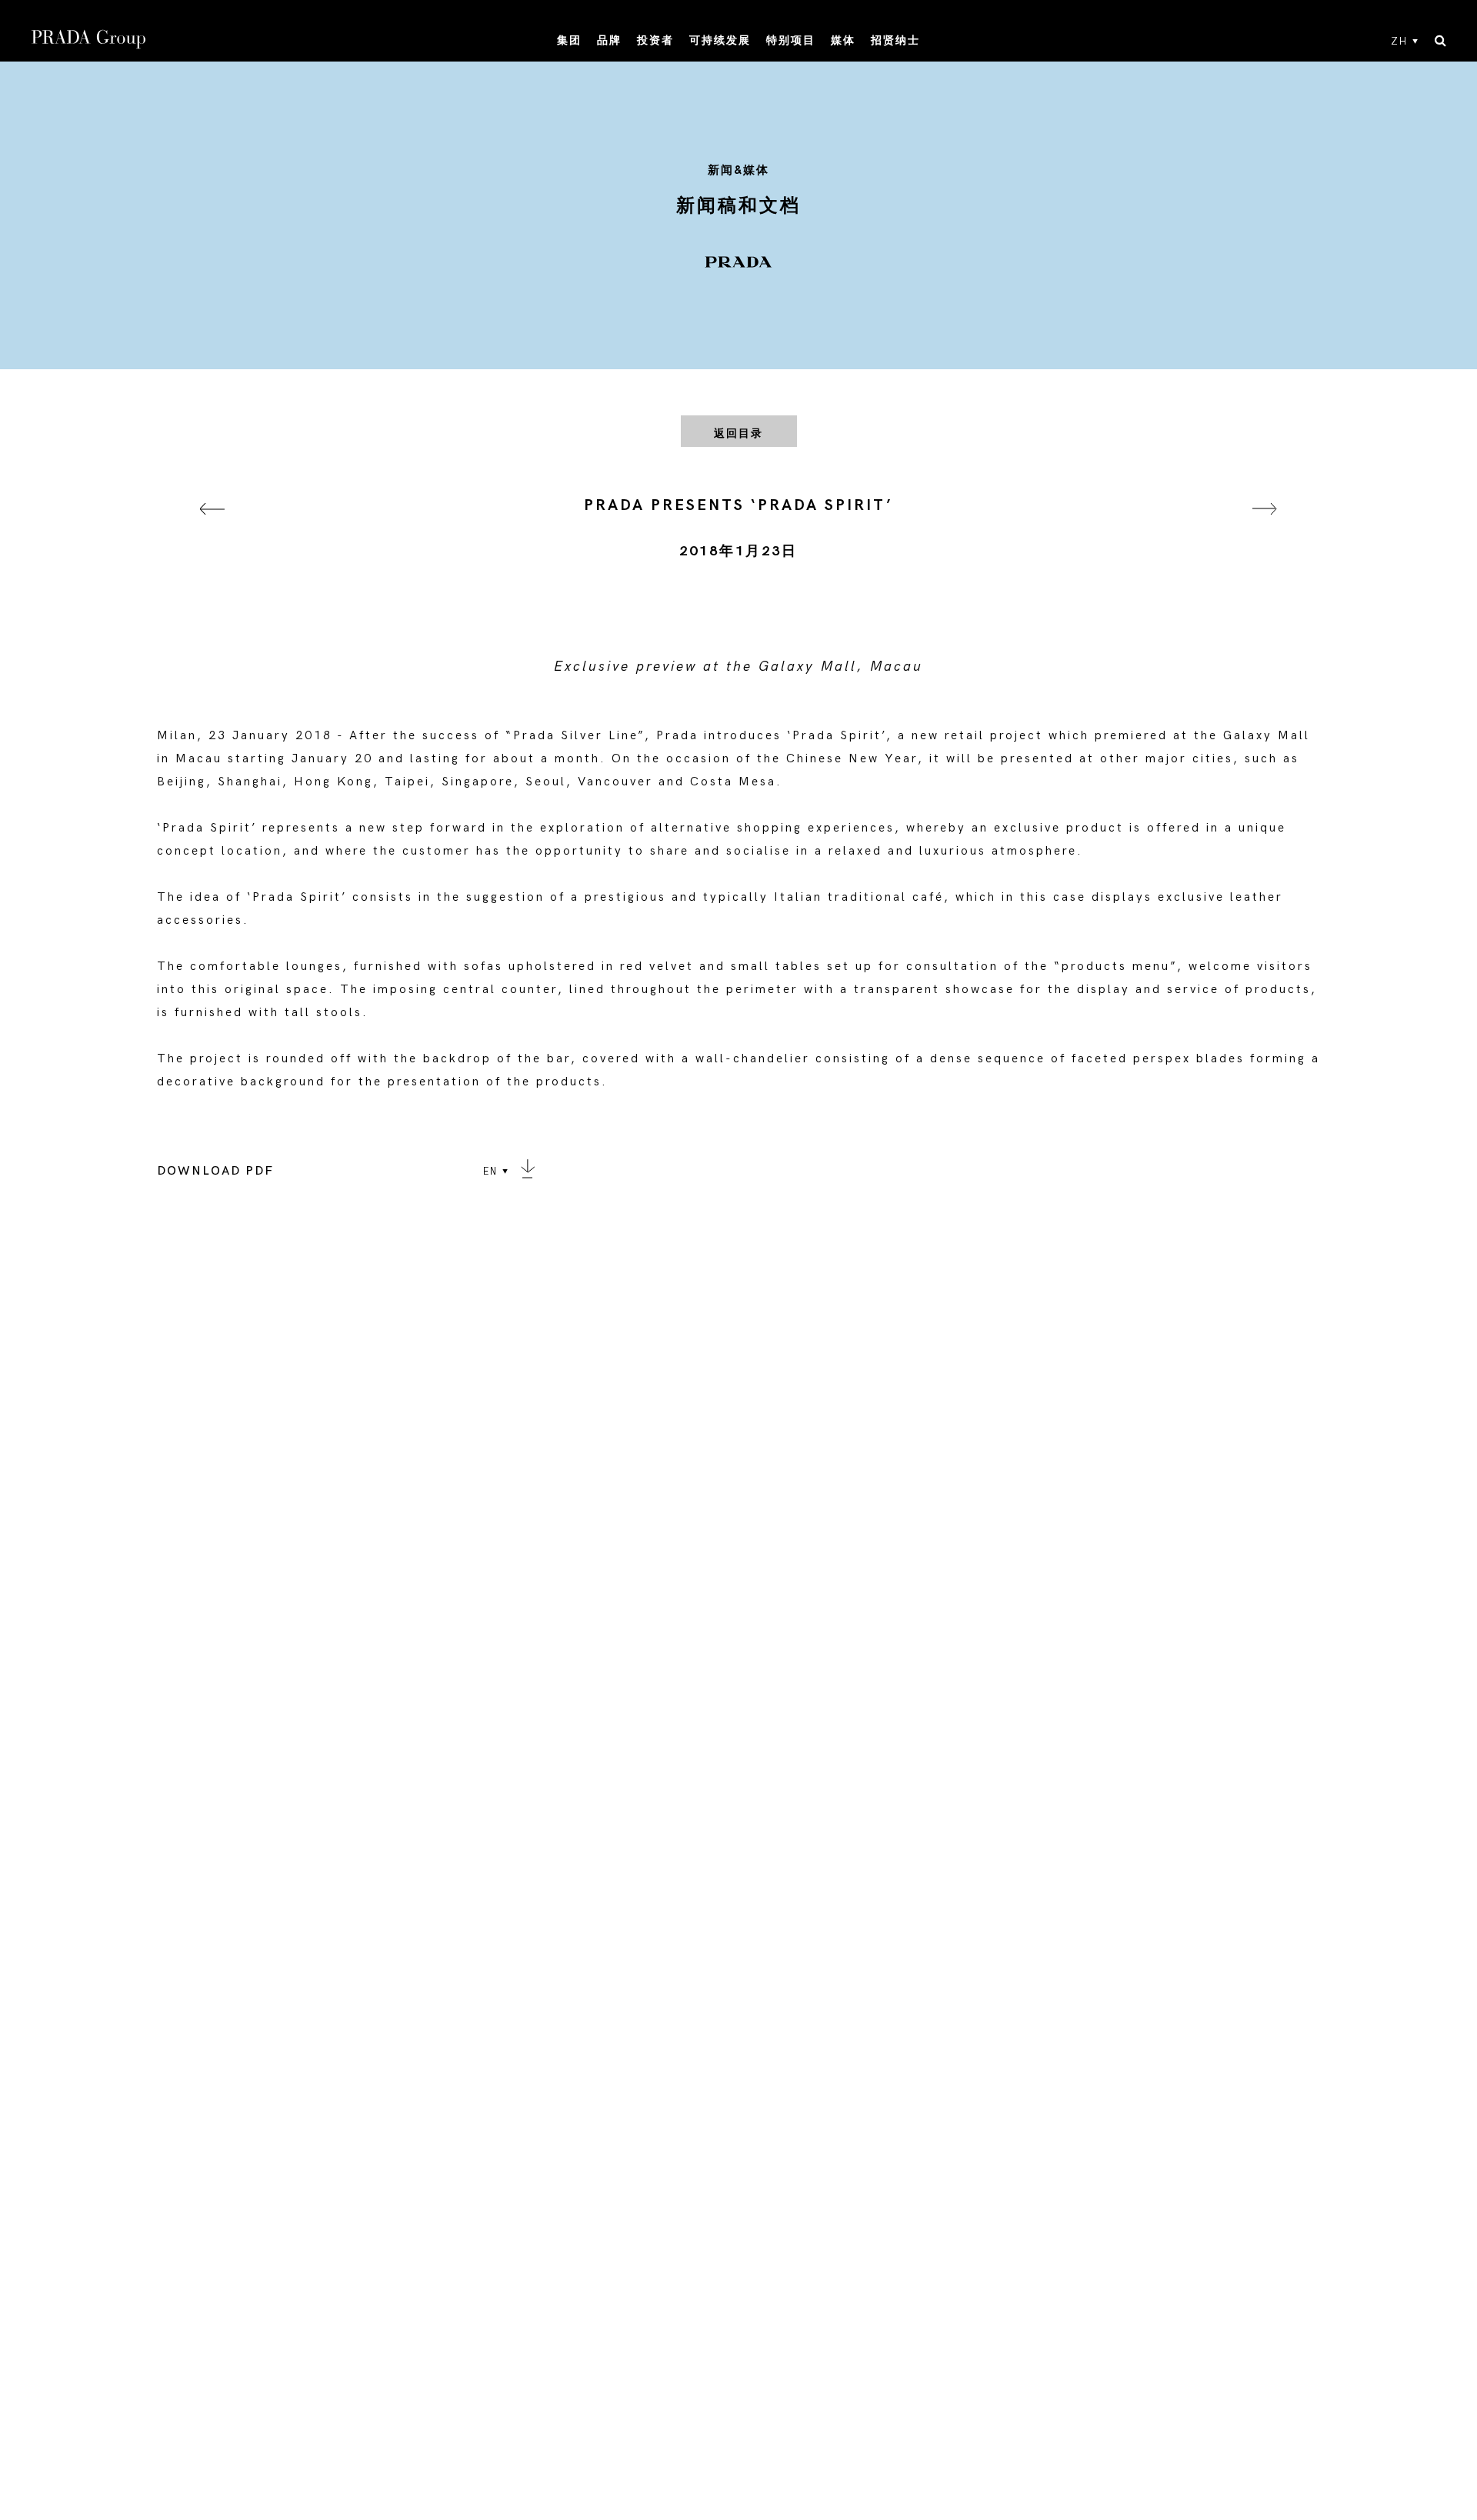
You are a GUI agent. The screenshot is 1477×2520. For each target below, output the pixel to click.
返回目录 (738, 433)
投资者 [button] (655, 40)
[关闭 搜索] (1440, 42)
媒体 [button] (843, 40)
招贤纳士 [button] (895, 40)
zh (1399, 42)
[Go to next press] (1265, 528)
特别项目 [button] (791, 40)
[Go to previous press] (212, 528)
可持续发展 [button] (720, 40)
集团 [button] (569, 40)
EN (490, 1172)
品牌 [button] (609, 40)
